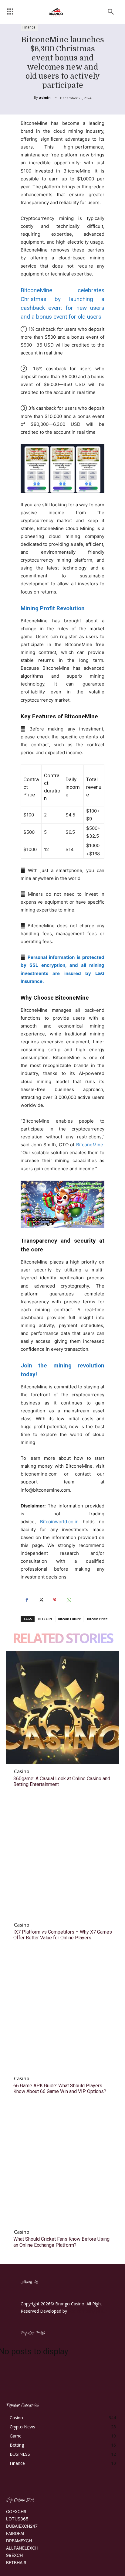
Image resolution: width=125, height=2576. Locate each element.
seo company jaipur (88, 2311)
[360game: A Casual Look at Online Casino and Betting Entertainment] (62, 1707)
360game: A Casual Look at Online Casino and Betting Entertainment (62, 1781)
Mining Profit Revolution (53, 608)
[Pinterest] (55, 1600)
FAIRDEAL (16, 2533)
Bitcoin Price (97, 1619)
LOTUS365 (17, 2519)
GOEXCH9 (16, 2511)
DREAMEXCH (19, 2541)
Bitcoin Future (69, 1619)
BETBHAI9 (16, 2562)
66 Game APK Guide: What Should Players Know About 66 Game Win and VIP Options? (60, 2089)
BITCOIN (45, 1619)
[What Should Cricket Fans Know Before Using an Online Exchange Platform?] (62, 2168)
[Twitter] (41, 1600)
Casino (22, 1771)
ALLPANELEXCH (22, 2548)
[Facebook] (27, 1600)
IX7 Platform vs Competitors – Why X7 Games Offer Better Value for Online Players (63, 1935)
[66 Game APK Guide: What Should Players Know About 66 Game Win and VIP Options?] (62, 2014)
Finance (29, 27)
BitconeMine (90, 1145)
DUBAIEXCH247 (22, 2526)
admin (45, 97)
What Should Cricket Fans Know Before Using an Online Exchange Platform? (61, 2242)
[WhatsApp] (69, 1600)
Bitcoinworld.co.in (61, 1522)
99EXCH (14, 2555)
